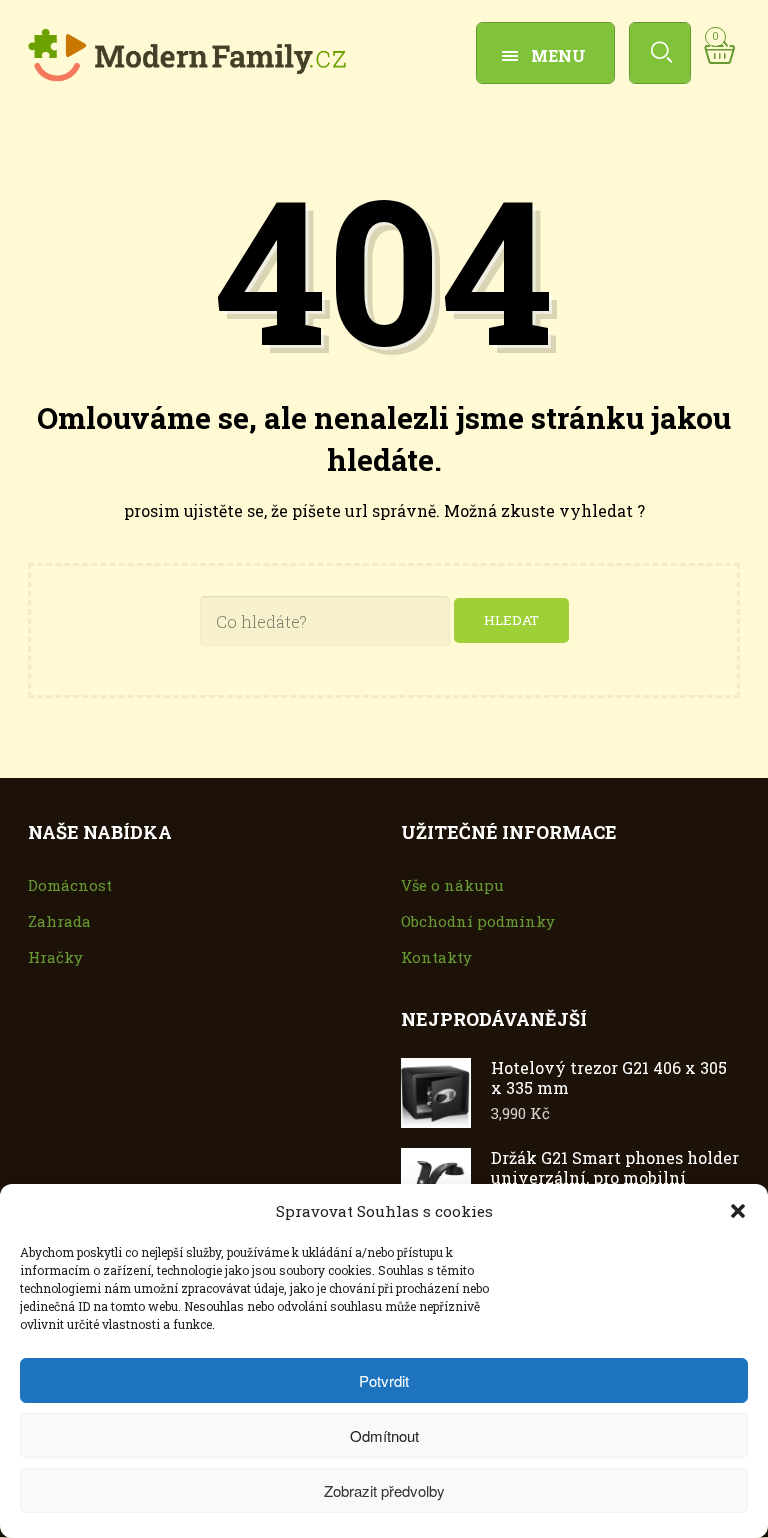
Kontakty (436, 957)
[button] (738, 1211)
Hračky (55, 957)
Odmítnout (384, 1435)
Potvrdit (384, 1380)
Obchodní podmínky (478, 921)
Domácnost (70, 885)
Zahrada (59, 921)
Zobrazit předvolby (384, 1490)
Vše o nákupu (452, 885)
